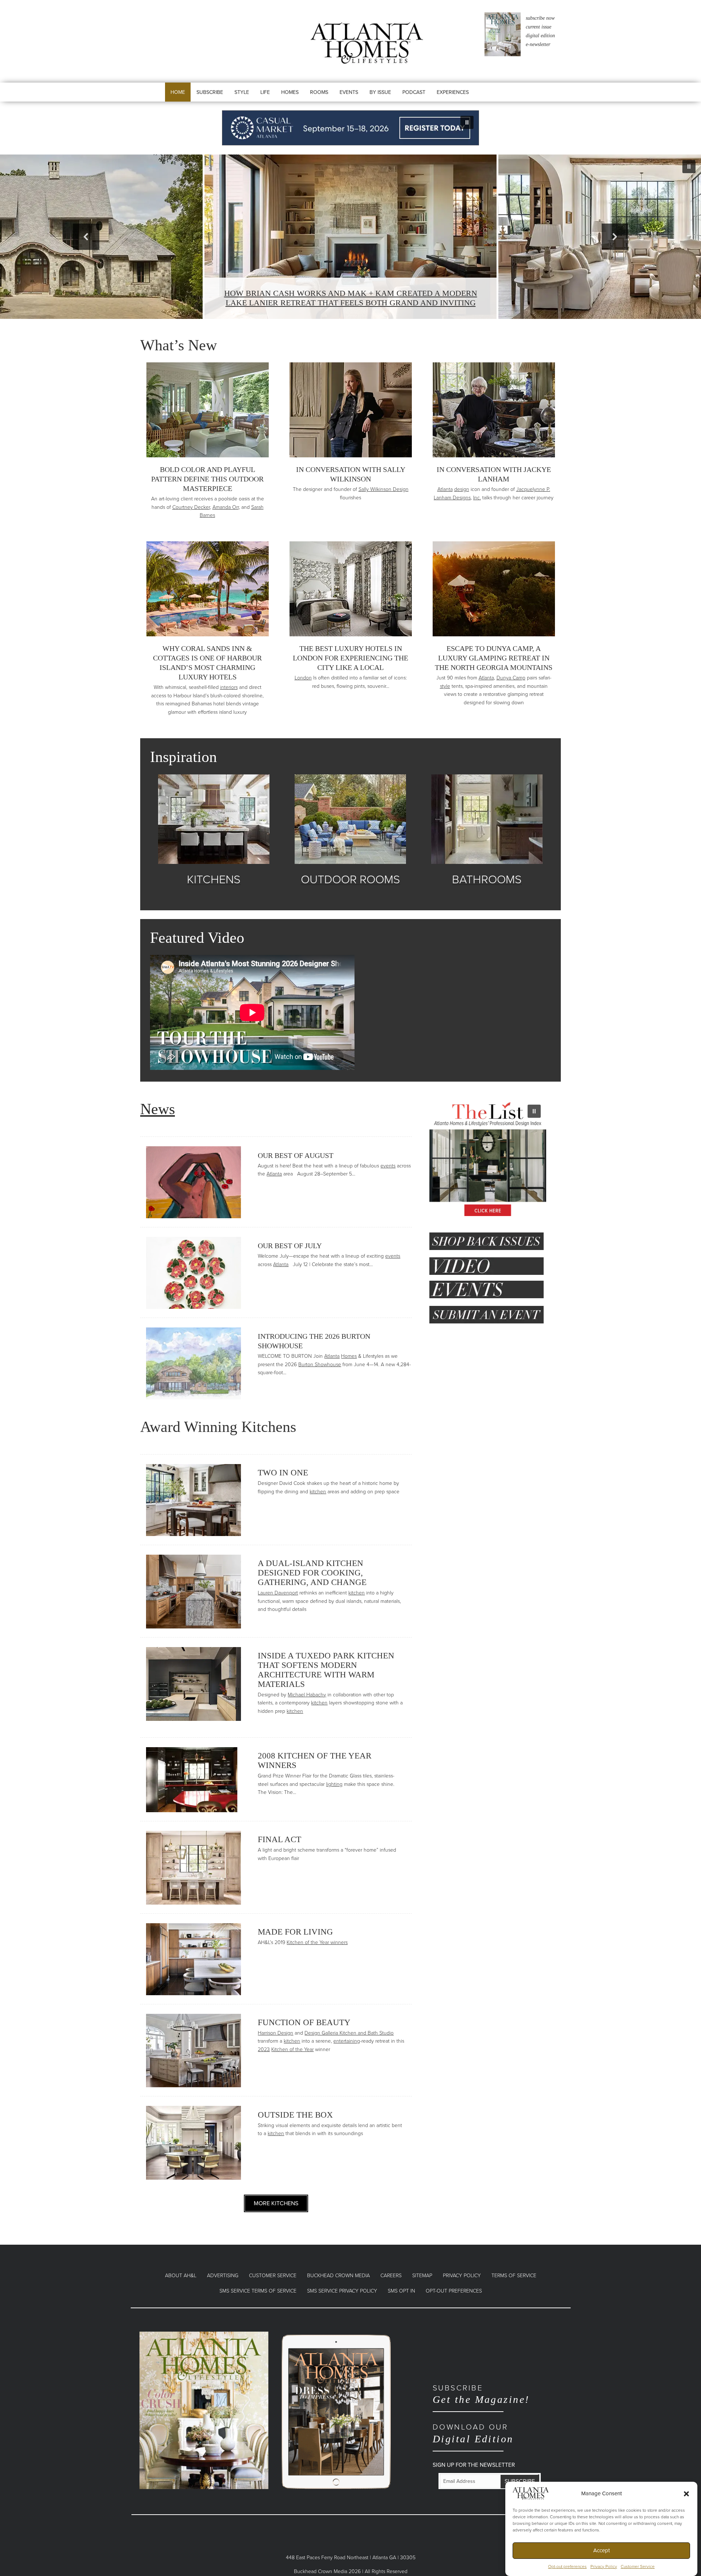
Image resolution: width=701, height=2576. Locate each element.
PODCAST (414, 92)
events (388, 1166)
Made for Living (295, 1932)
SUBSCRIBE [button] (210, 92)
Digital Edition (473, 2433)
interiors (229, 687)
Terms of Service (514, 2276)
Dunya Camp (511, 678)
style (445, 686)
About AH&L (181, 2276)
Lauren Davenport (278, 1593)
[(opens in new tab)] (204, 2410)
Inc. (477, 498)
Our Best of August (296, 1155)
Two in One (283, 1473)
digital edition (540, 36)
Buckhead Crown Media (338, 2276)
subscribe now (540, 18)
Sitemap (422, 2276)
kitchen (318, 1492)
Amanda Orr (226, 507)
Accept (602, 2550)
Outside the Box (295, 2115)
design (462, 489)
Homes (349, 1356)
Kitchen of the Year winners (317, 1942)
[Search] (497, 99)
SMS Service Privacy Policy (342, 2291)
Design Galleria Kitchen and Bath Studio (349, 2033)
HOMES (290, 92)
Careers (391, 2276)
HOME (178, 92)
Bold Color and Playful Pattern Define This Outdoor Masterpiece (207, 479)
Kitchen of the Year (292, 2049)
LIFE (265, 92)
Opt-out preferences (567, 2567)
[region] (350, 128)
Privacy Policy (604, 2567)
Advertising (223, 2276)
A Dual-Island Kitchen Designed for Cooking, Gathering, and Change (312, 1573)
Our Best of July (290, 1246)
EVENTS (349, 92)
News (158, 1109)
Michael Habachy (307, 1695)
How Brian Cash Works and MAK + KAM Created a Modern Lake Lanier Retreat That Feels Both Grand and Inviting (351, 298)
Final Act (279, 1839)
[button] (686, 2493)
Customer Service (638, 2567)
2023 (264, 2049)
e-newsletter (538, 44)
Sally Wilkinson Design (384, 489)
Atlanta (445, 489)
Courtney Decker (191, 507)
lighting (334, 1784)
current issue (539, 27)
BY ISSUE (380, 92)
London (303, 678)
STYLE (242, 92)
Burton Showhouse (320, 1365)
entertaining (347, 2041)
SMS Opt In (401, 2291)
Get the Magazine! (481, 2394)
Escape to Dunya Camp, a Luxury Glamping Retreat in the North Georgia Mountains (494, 658)
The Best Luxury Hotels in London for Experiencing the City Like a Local (350, 658)
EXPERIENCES (453, 92)
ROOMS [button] (319, 92)
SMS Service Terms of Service (258, 2291)
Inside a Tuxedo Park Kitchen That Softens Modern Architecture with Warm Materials (326, 1670)
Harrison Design (275, 2033)
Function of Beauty (304, 2022)
